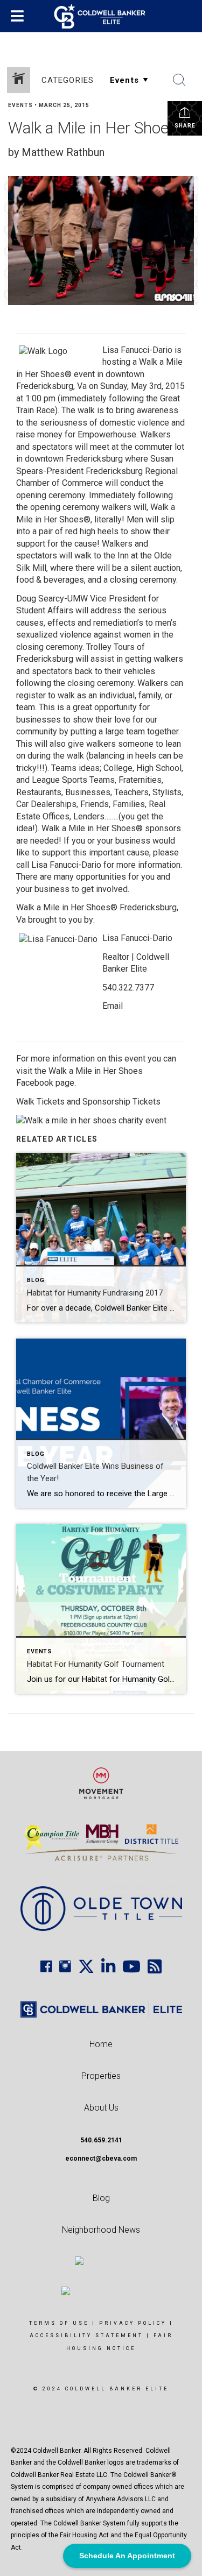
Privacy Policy (133, 2323)
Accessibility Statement (86, 2336)
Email (113, 1006)
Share (185, 126)
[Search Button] (179, 80)
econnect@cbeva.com (101, 2159)
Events (20, 105)
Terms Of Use (59, 2323)
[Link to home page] (101, 16)
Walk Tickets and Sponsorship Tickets (88, 1102)
